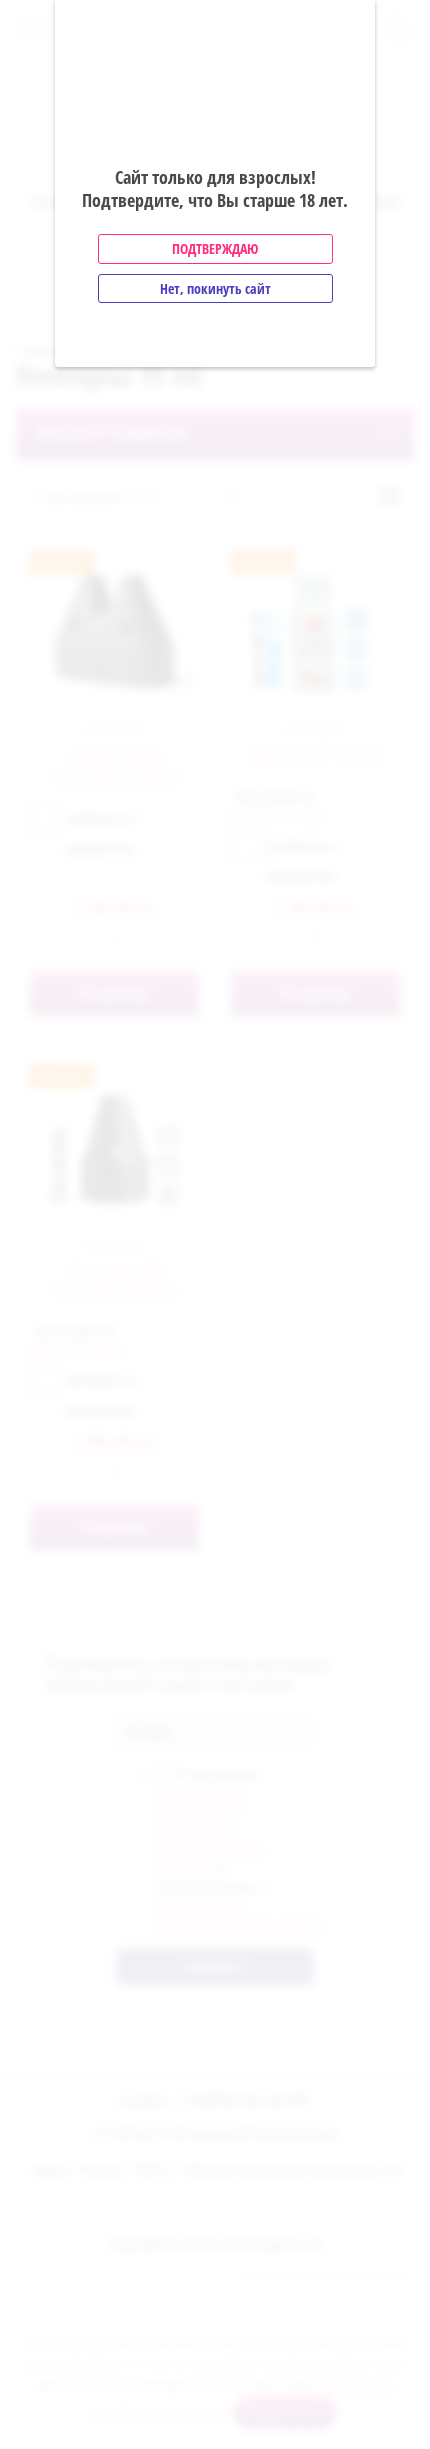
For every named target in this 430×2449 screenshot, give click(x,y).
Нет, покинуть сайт (215, 288)
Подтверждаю (215, 248)
